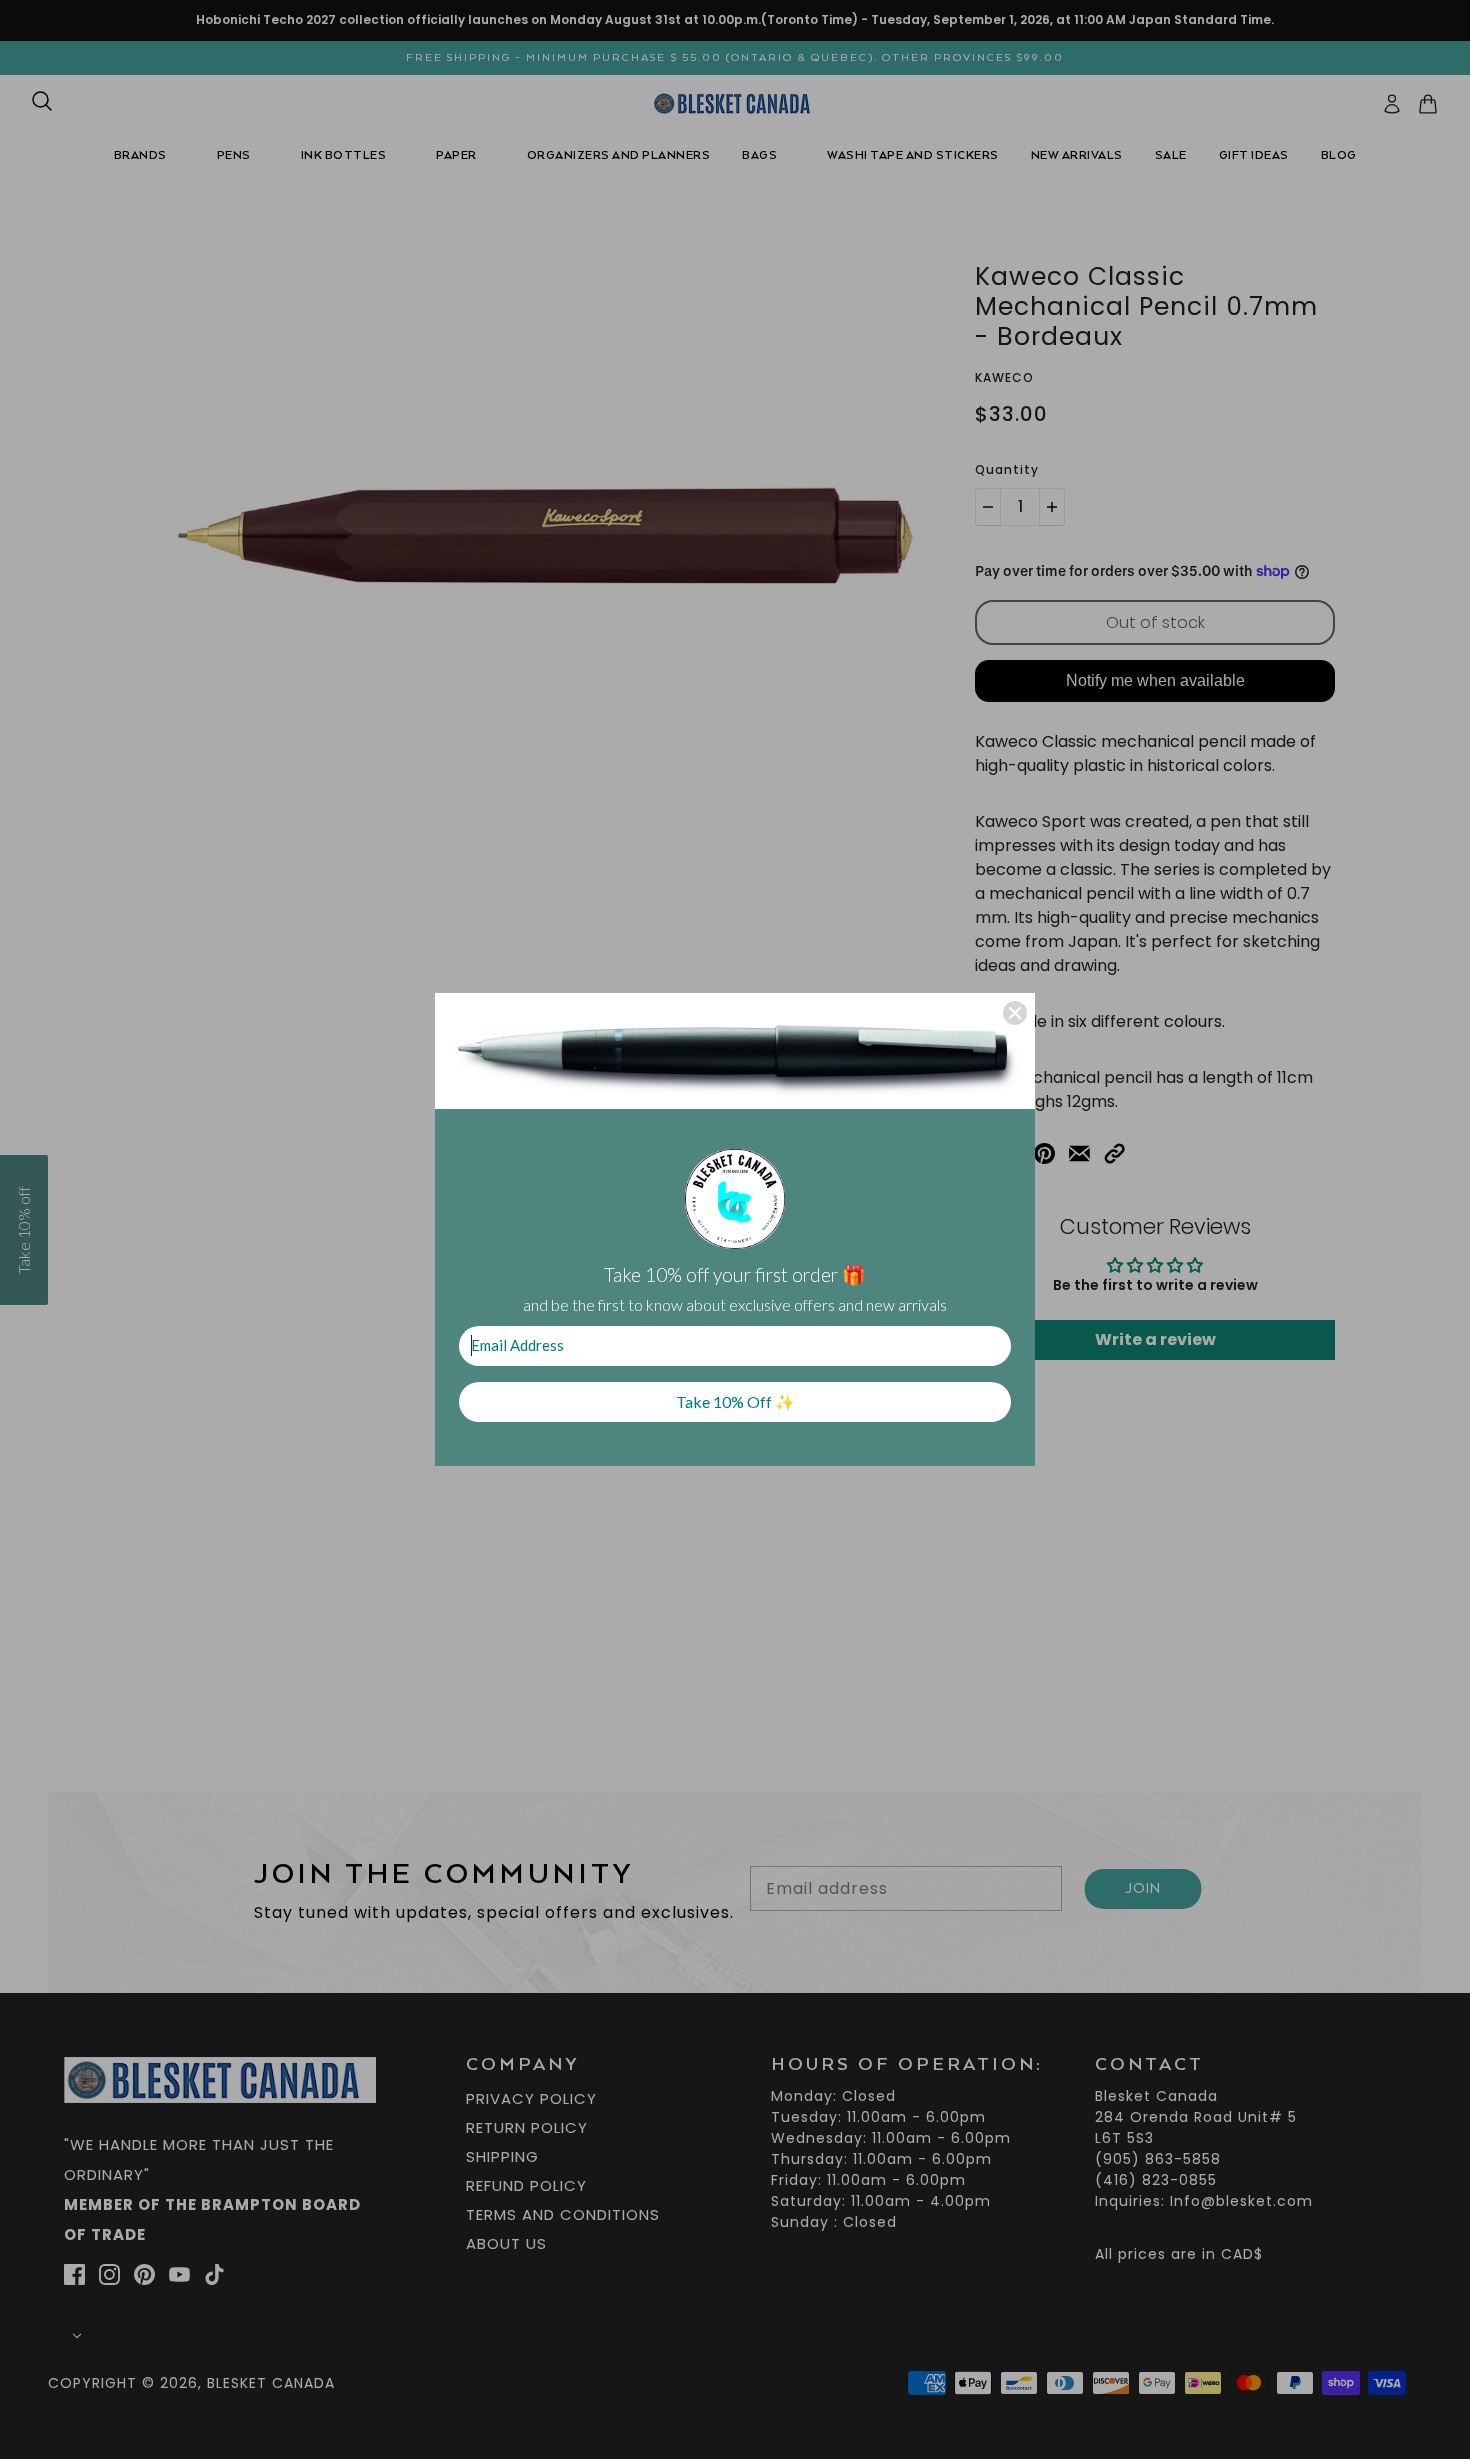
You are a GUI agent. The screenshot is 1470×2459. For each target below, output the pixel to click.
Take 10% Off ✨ (735, 1401)
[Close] (1015, 1013)
